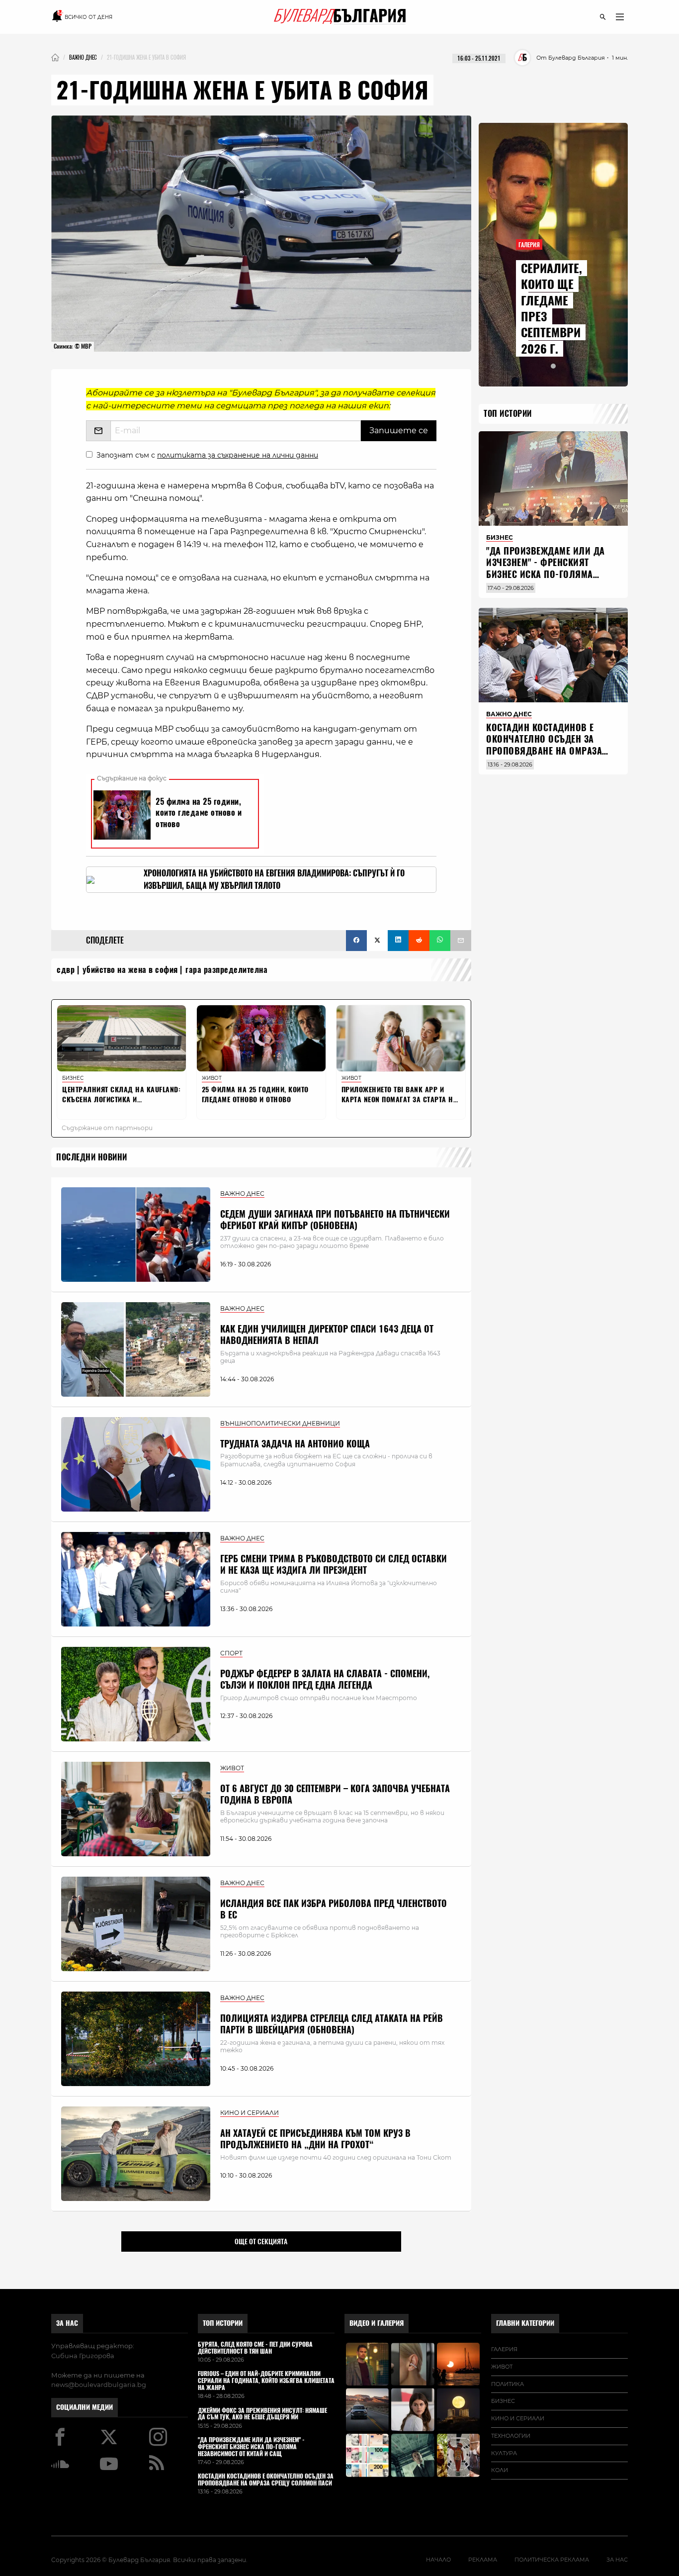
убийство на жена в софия (130, 970)
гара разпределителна (226, 970)
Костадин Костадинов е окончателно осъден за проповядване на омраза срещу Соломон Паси (544, 745)
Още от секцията (261, 2241)
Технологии (511, 2436)
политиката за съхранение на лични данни (238, 455)
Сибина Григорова (83, 2356)
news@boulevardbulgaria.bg (99, 2385)
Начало (438, 2560)
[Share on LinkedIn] (398, 941)
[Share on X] (377, 941)
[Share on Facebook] (356, 941)
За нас (67, 2323)
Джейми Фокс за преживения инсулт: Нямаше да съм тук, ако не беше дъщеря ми (262, 2414)
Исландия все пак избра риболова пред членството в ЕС (334, 1909)
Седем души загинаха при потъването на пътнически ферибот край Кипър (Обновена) (335, 1220)
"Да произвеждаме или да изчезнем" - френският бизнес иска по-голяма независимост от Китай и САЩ (546, 574)
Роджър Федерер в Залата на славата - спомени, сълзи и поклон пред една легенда (325, 1679)
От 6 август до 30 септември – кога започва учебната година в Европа (335, 1794)
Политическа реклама (552, 2560)
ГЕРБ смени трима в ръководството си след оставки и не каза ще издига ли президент (334, 1564)
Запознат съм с (207, 455)
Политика (508, 2384)
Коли (500, 2470)
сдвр (66, 970)
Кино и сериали (518, 2418)
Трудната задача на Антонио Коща (295, 1444)
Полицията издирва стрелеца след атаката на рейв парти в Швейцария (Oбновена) (332, 2024)
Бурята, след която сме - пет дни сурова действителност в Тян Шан (255, 2348)
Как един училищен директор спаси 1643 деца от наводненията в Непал (327, 1335)
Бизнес (503, 2401)
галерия (504, 2349)
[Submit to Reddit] (419, 941)
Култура (504, 2453)
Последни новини (92, 1157)
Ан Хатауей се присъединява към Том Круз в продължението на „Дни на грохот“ (315, 2139)
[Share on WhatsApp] (440, 941)
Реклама (483, 2560)
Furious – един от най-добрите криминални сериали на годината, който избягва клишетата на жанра (266, 2381)
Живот (502, 2367)
